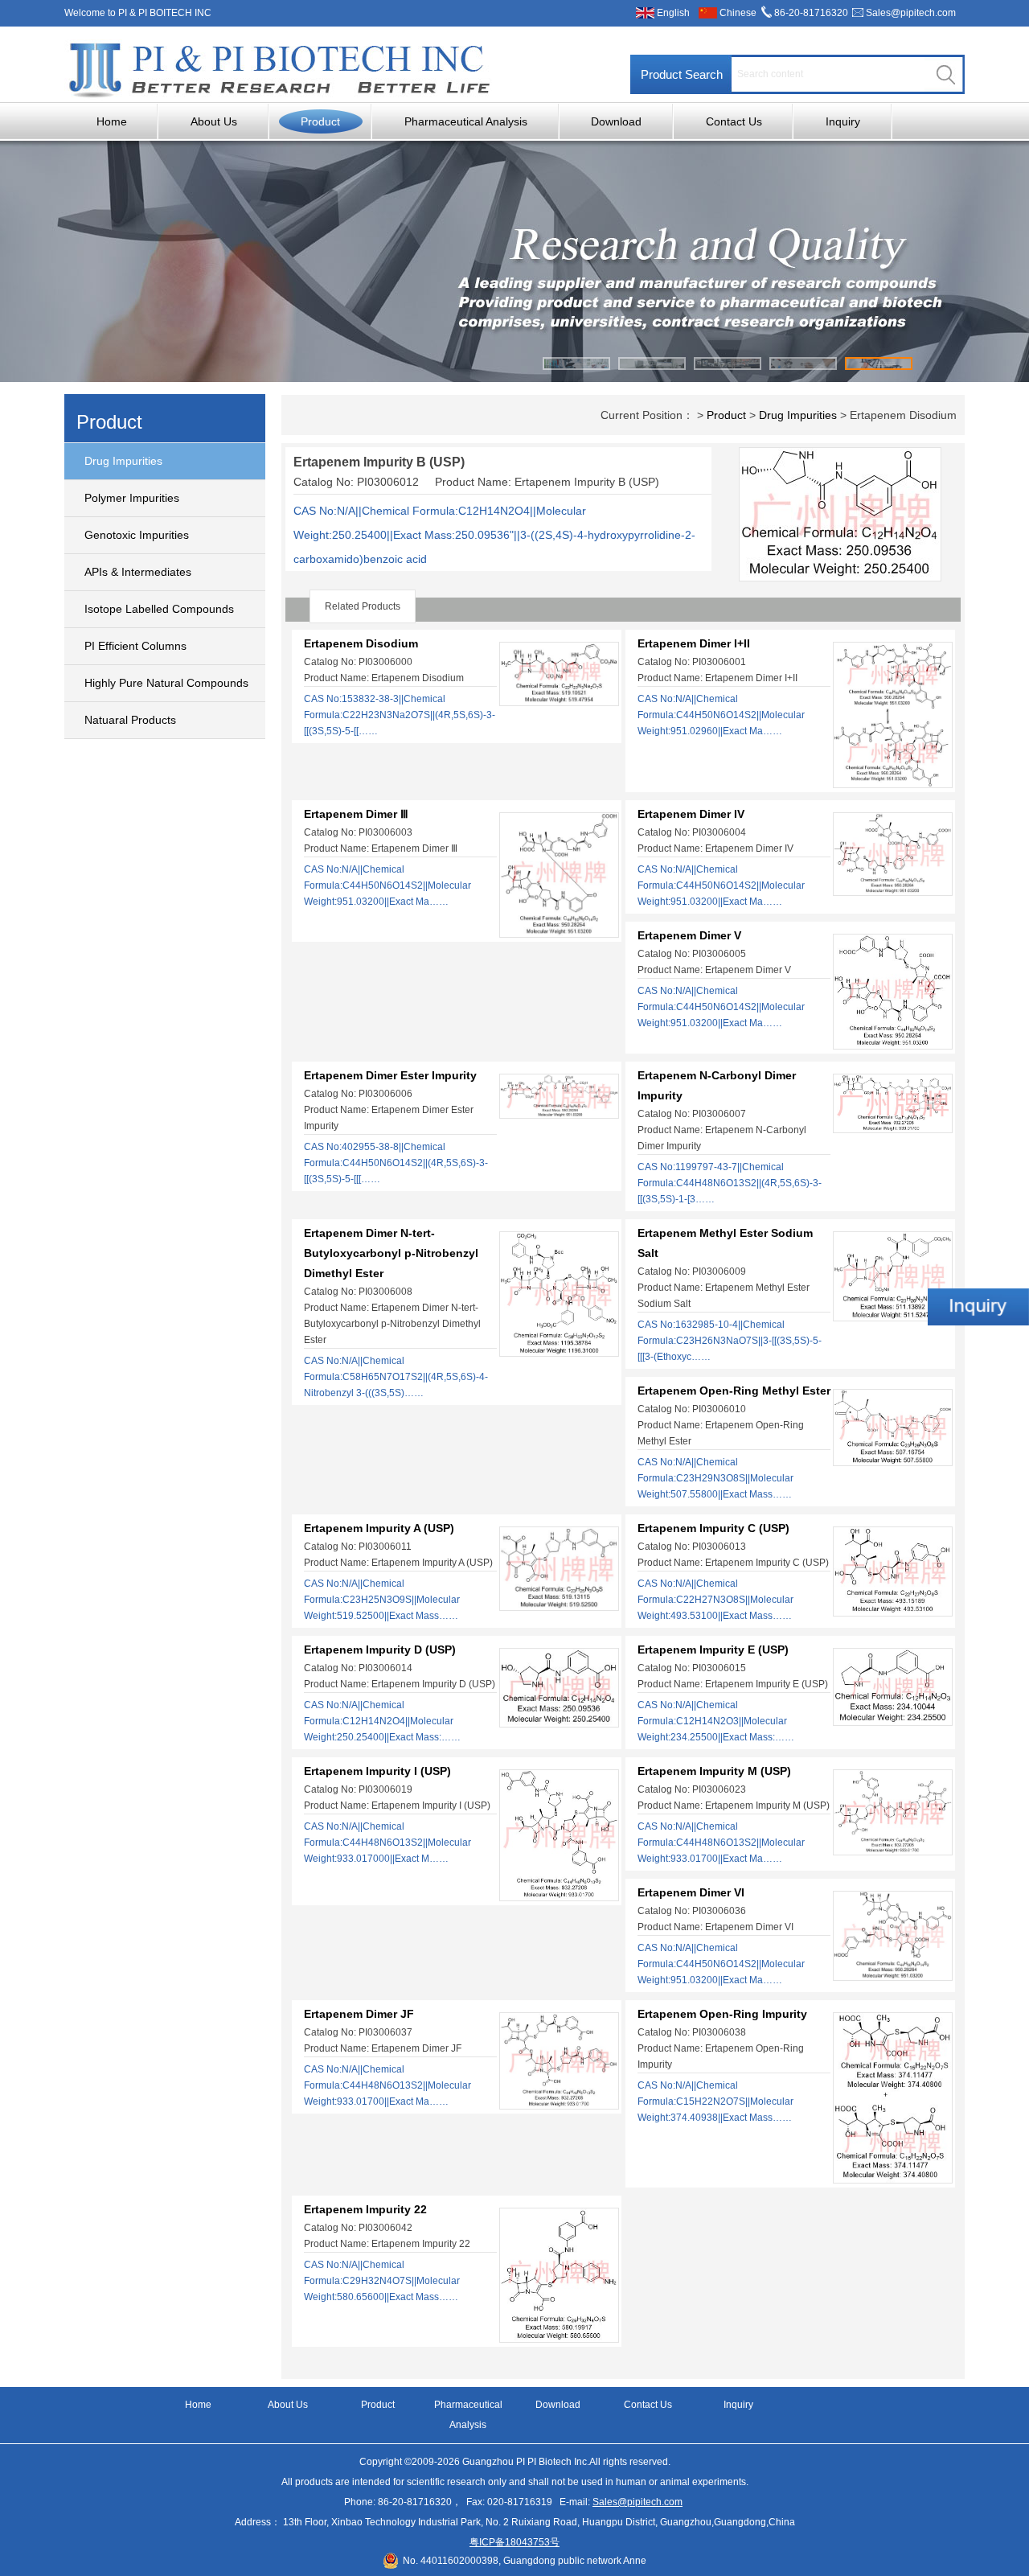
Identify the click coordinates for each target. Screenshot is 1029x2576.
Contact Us (734, 121)
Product (320, 121)
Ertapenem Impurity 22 (365, 2209)
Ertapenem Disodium (361, 643)
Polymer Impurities (132, 498)
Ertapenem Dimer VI (691, 1892)
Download (616, 121)
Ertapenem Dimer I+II (694, 643)
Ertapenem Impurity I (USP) (377, 1771)
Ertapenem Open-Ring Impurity (722, 2014)
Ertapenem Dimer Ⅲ (356, 814)
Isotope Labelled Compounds (159, 609)
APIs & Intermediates (138, 572)
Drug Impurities (123, 461)
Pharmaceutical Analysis (466, 121)
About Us (214, 121)
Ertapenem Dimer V (689, 935)
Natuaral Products (130, 720)
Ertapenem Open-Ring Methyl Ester (734, 1391)
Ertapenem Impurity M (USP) (714, 1771)
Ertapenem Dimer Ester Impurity (390, 1075)
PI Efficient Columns (135, 646)
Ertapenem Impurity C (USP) (713, 1528)
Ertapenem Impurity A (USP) (379, 1528)
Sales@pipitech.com (911, 13)
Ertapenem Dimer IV (691, 814)
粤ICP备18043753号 (514, 2542)
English (673, 13)
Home (112, 121)
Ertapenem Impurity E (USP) (713, 1650)
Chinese (738, 13)
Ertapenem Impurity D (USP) (380, 1650)
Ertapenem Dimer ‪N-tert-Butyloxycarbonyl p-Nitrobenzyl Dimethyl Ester (391, 1253)
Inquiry (843, 121)
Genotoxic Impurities (137, 535)
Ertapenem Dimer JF (359, 2014)
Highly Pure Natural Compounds (166, 683)
